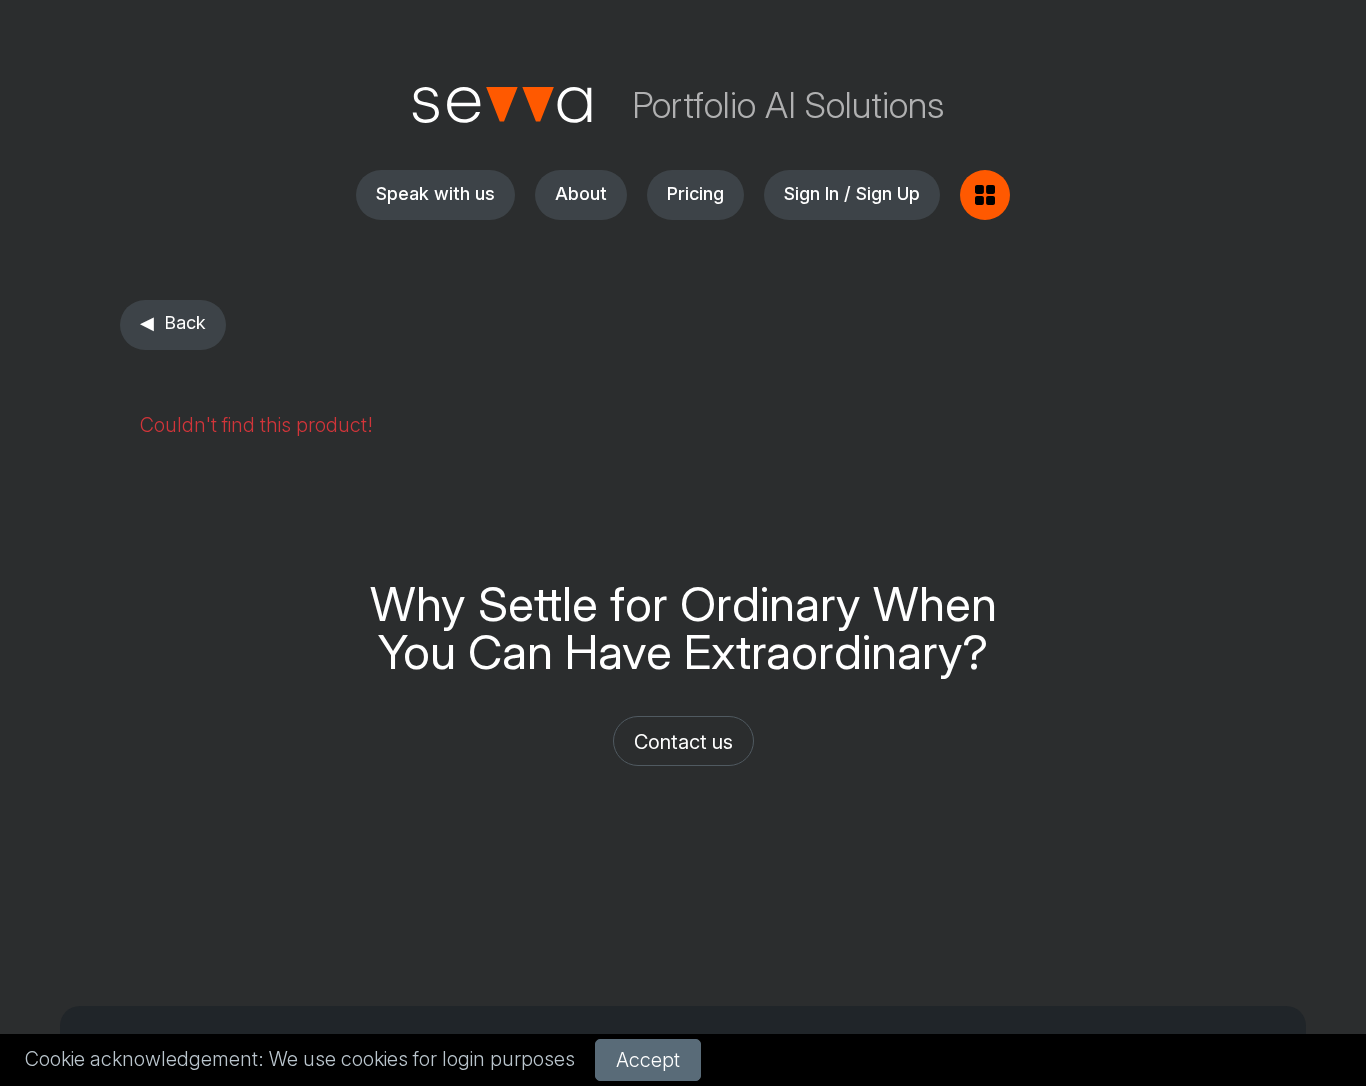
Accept (648, 1060)
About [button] (581, 193)
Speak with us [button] (435, 193)
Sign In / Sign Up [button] (852, 193)
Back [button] (185, 322)
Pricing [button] (695, 193)
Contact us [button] (683, 742)
